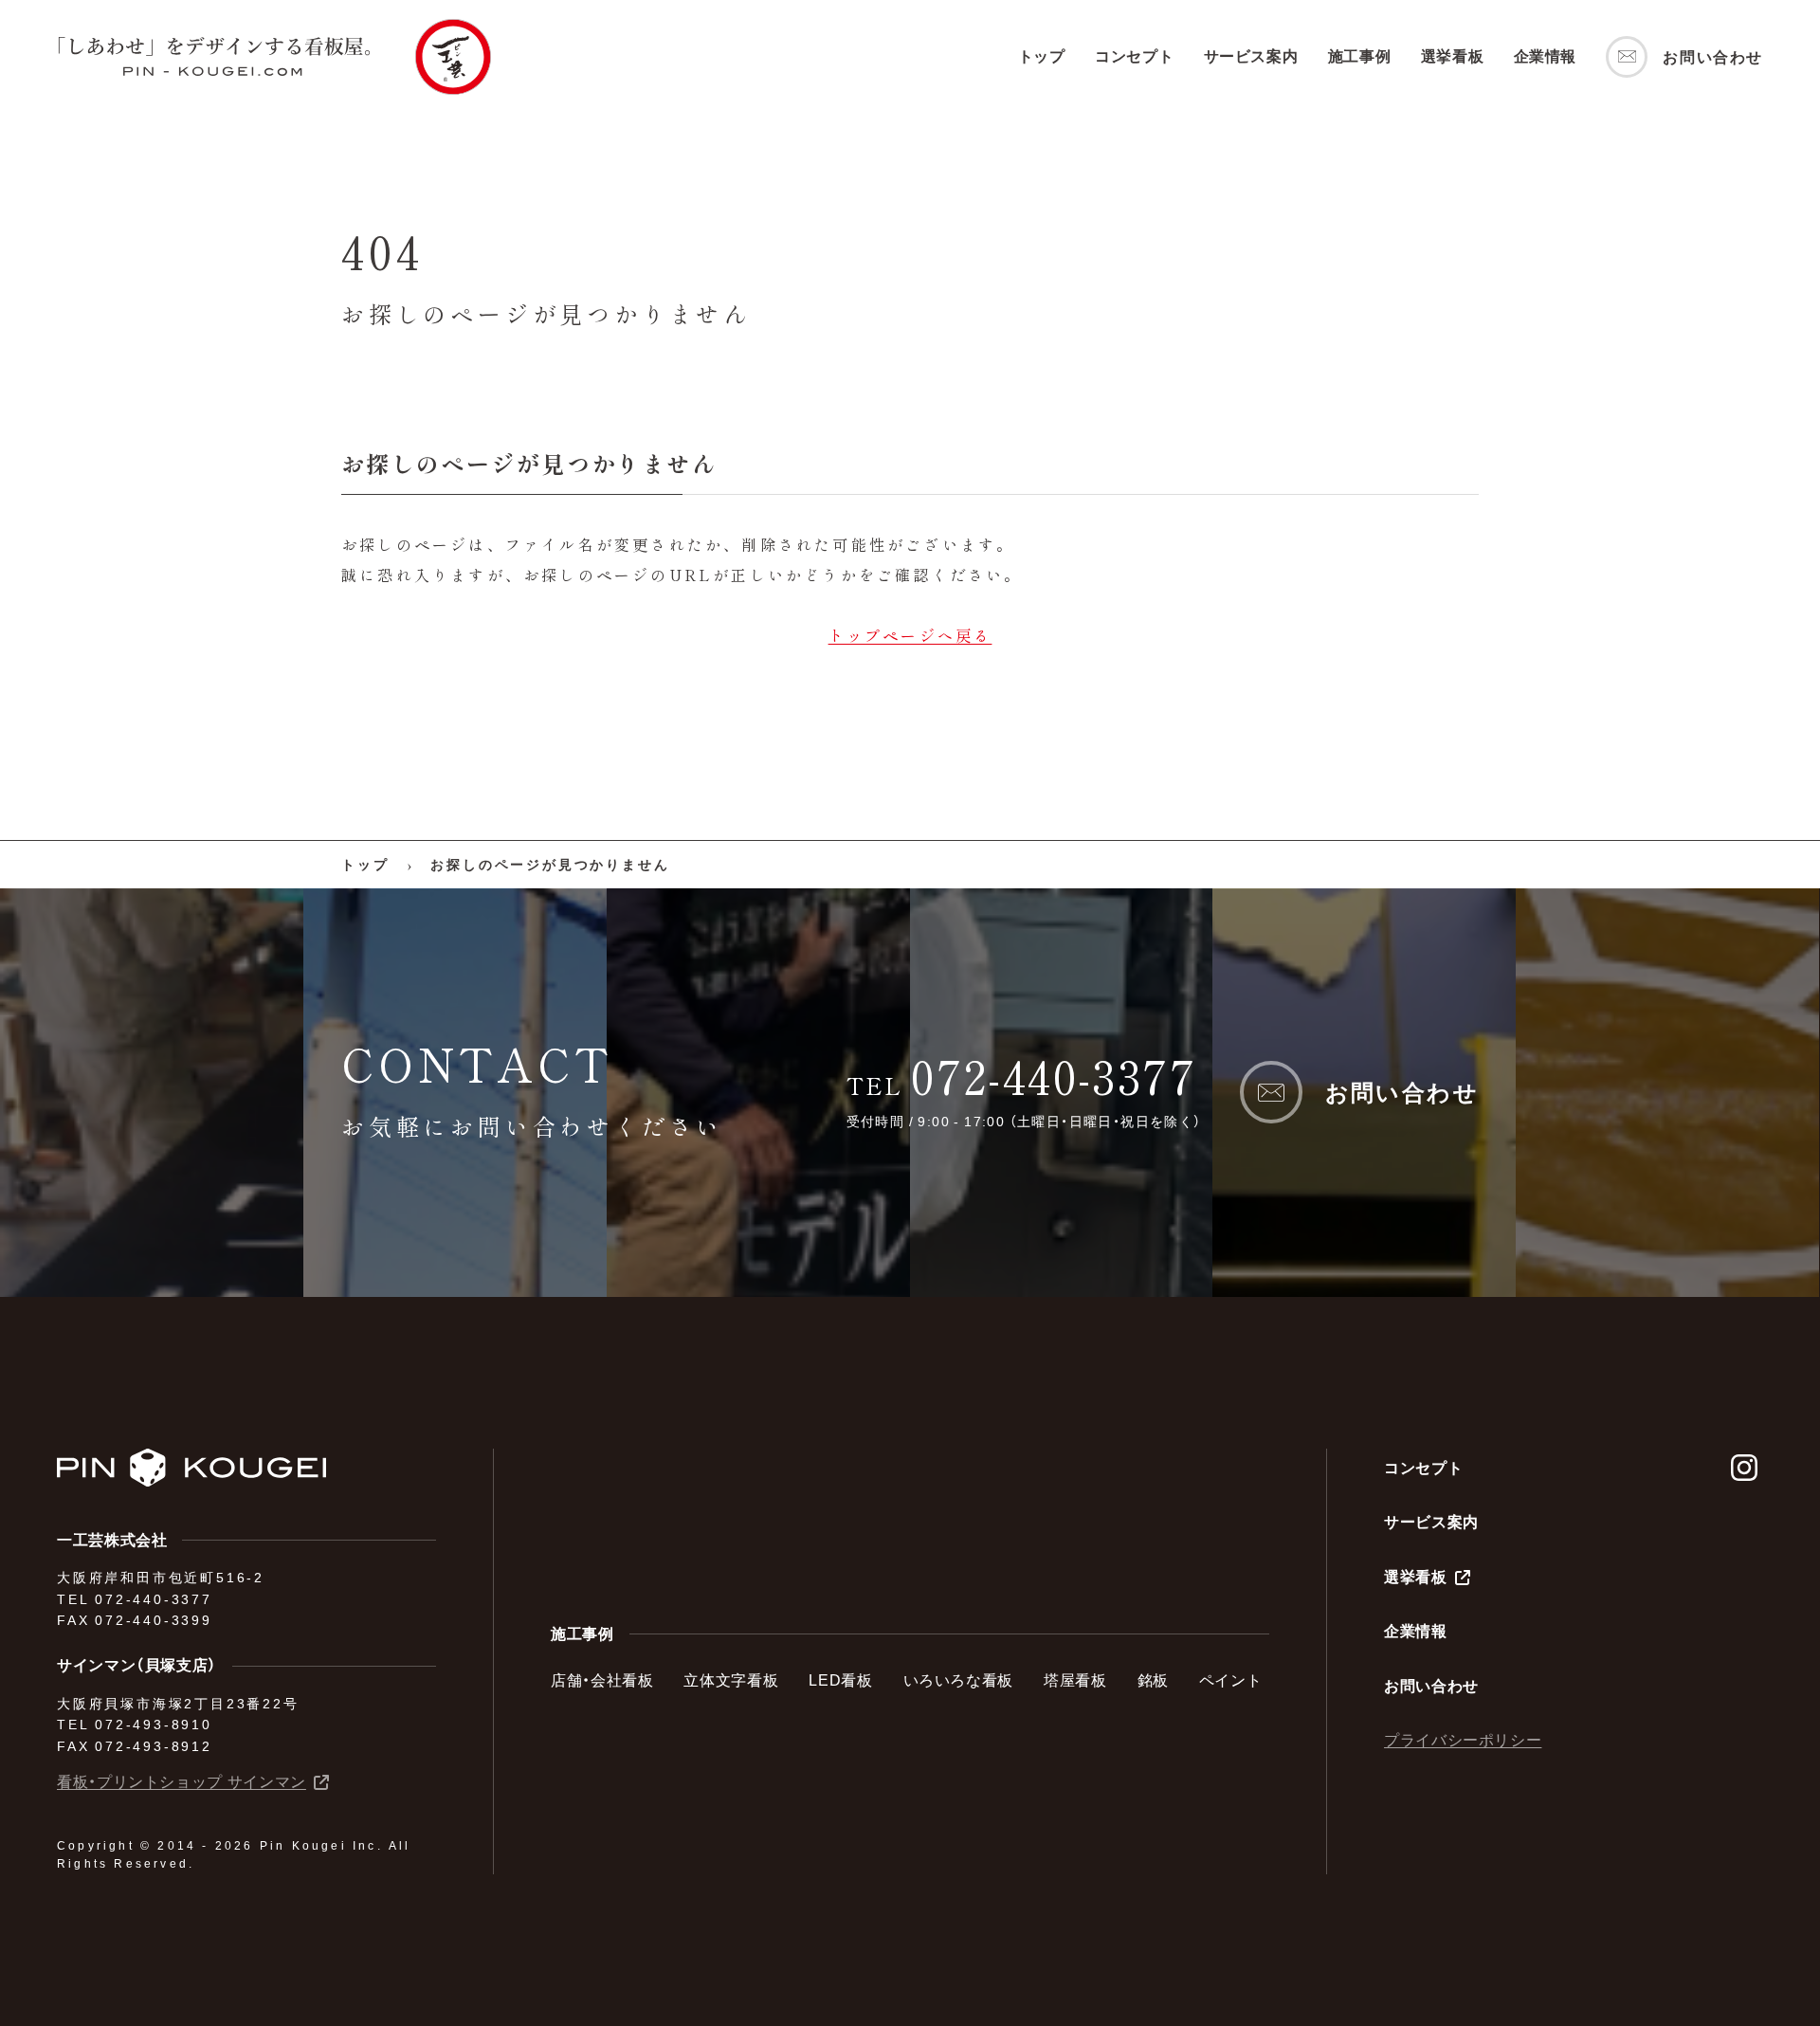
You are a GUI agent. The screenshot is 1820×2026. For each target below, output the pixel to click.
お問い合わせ (1431, 1686)
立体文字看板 (731, 1680)
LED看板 (840, 1680)
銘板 (1153, 1680)
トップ (1042, 56)
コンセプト (1134, 56)
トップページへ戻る (910, 635)
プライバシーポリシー (1463, 1740)
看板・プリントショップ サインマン (182, 1781)
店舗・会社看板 (602, 1680)
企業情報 (1546, 56)
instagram (1744, 1468)
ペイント (1231, 1680)
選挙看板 (1453, 56)
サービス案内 (1251, 56)
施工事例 (1360, 56)
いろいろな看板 (958, 1680)
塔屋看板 (1075, 1680)
